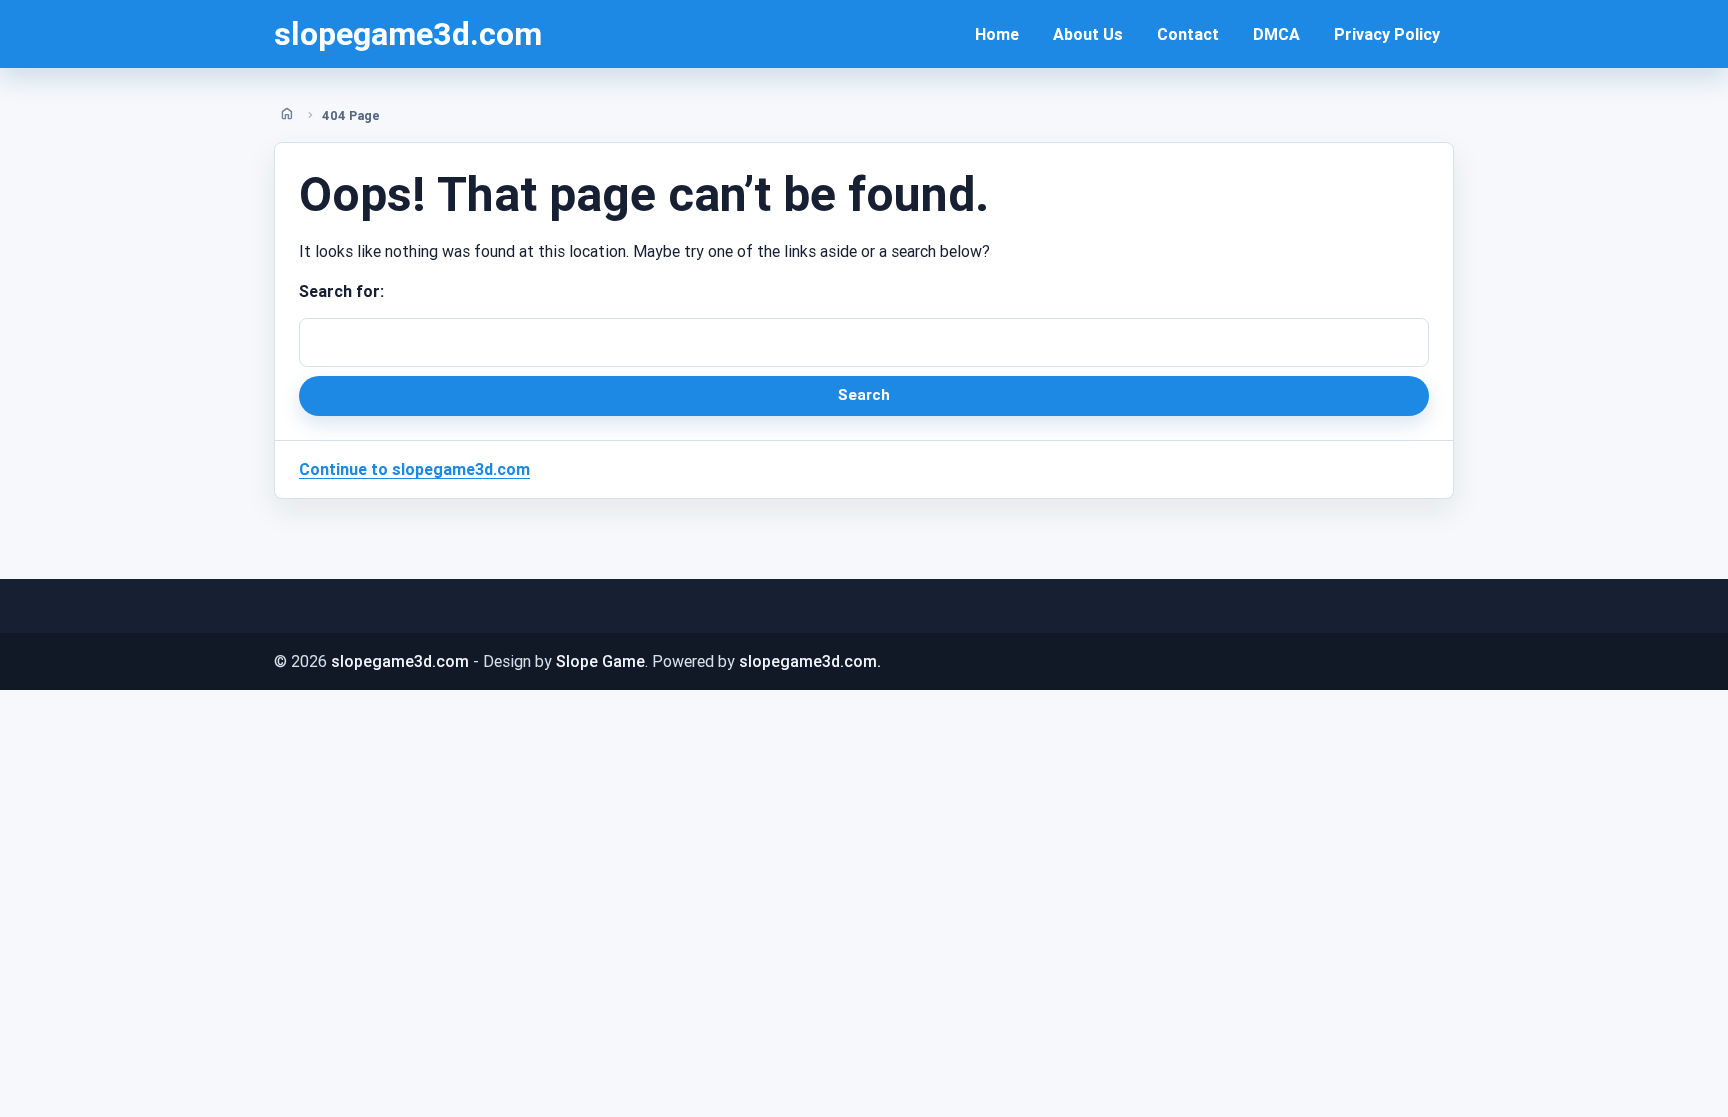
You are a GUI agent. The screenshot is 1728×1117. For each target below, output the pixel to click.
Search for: (341, 291)
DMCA (1276, 34)
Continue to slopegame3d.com (414, 469)
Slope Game (600, 661)
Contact (1188, 34)
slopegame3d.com (408, 33)
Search (864, 394)
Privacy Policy (1387, 34)
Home (997, 34)
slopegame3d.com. (810, 661)
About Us (1088, 34)
